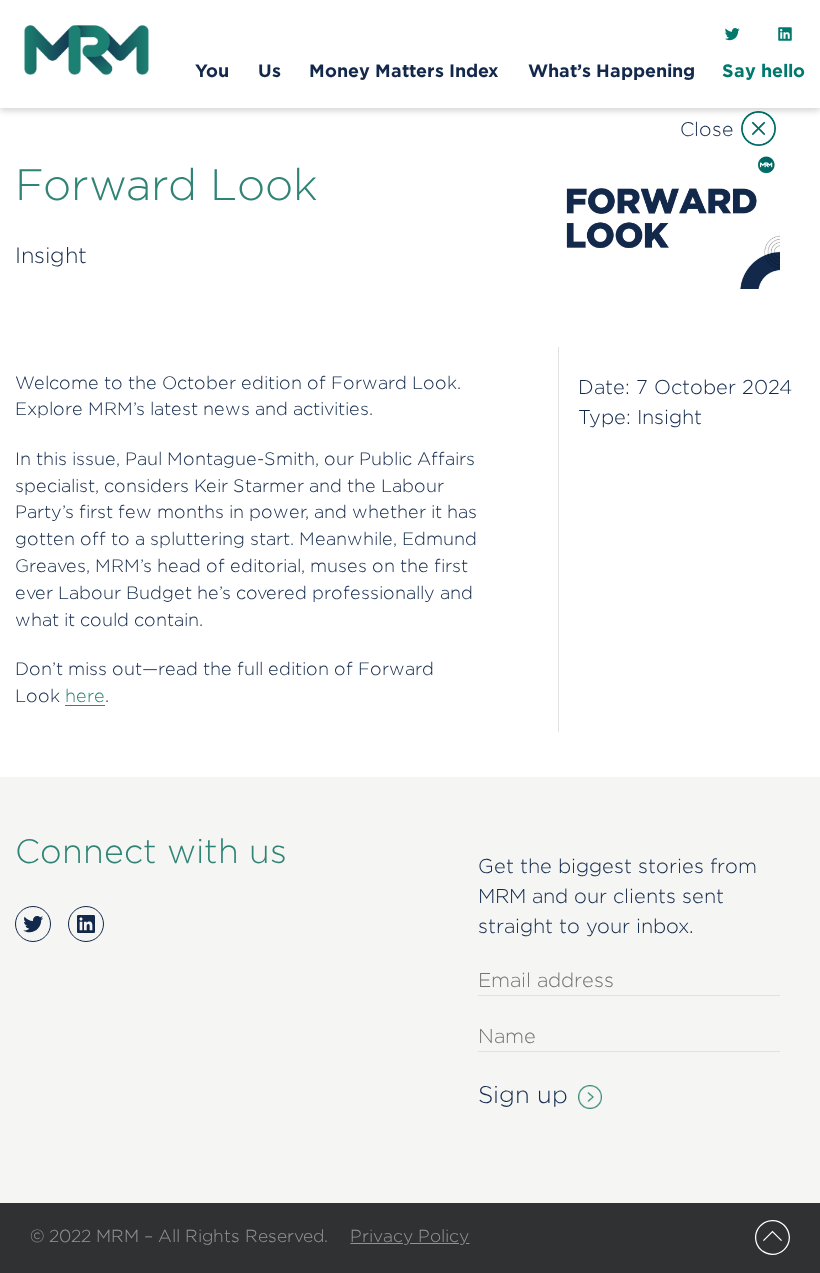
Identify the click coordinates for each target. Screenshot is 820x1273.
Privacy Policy (409, 1235)
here (85, 695)
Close (706, 128)
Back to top (772, 1237)
